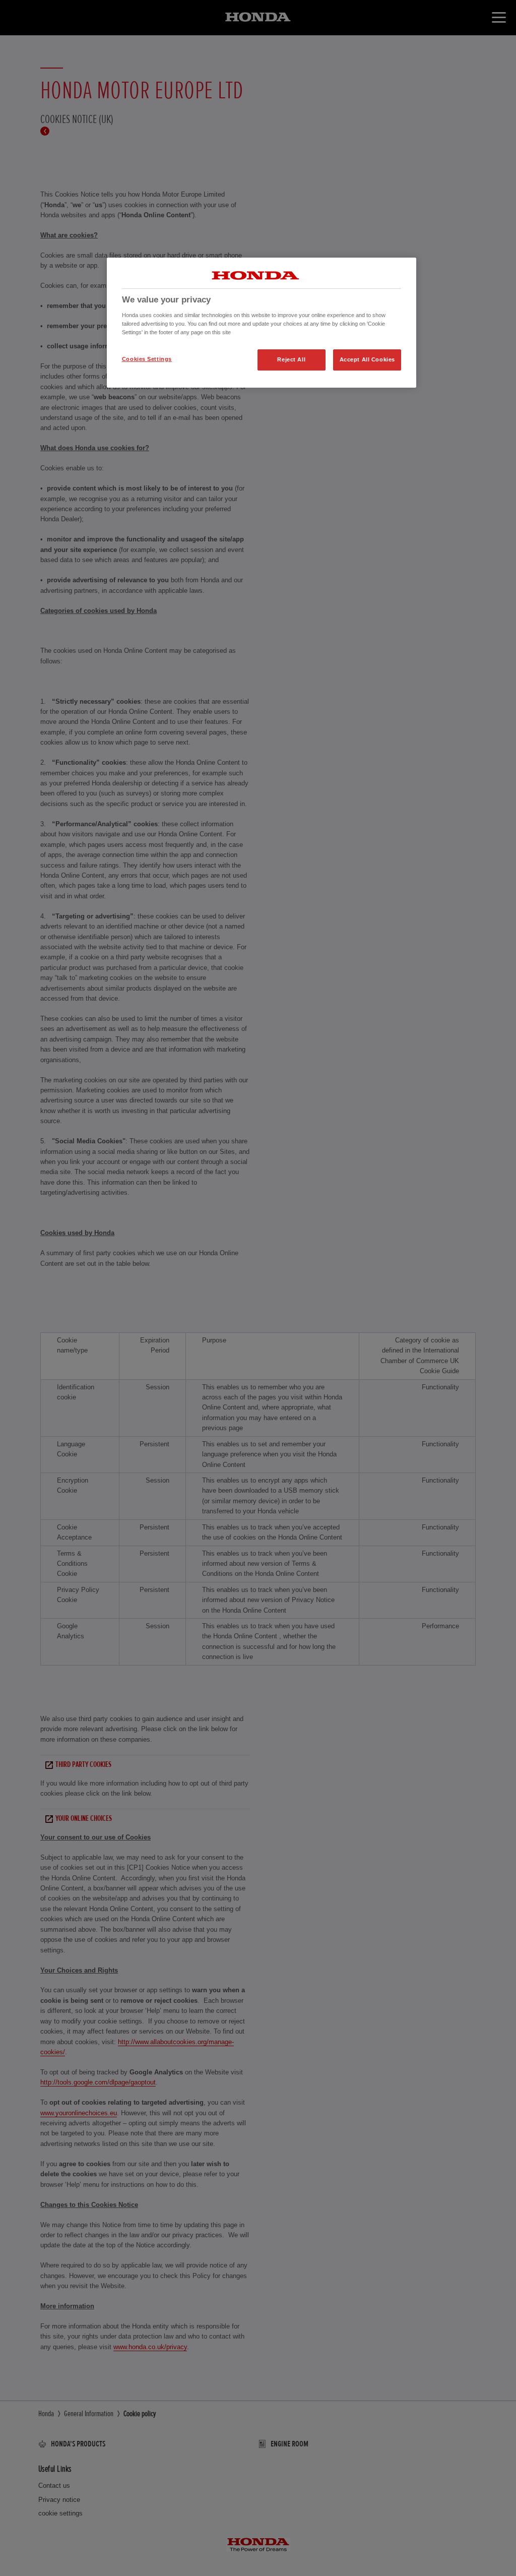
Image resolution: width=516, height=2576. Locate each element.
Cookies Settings (147, 359)
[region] (262, 323)
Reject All (291, 359)
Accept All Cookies (367, 359)
